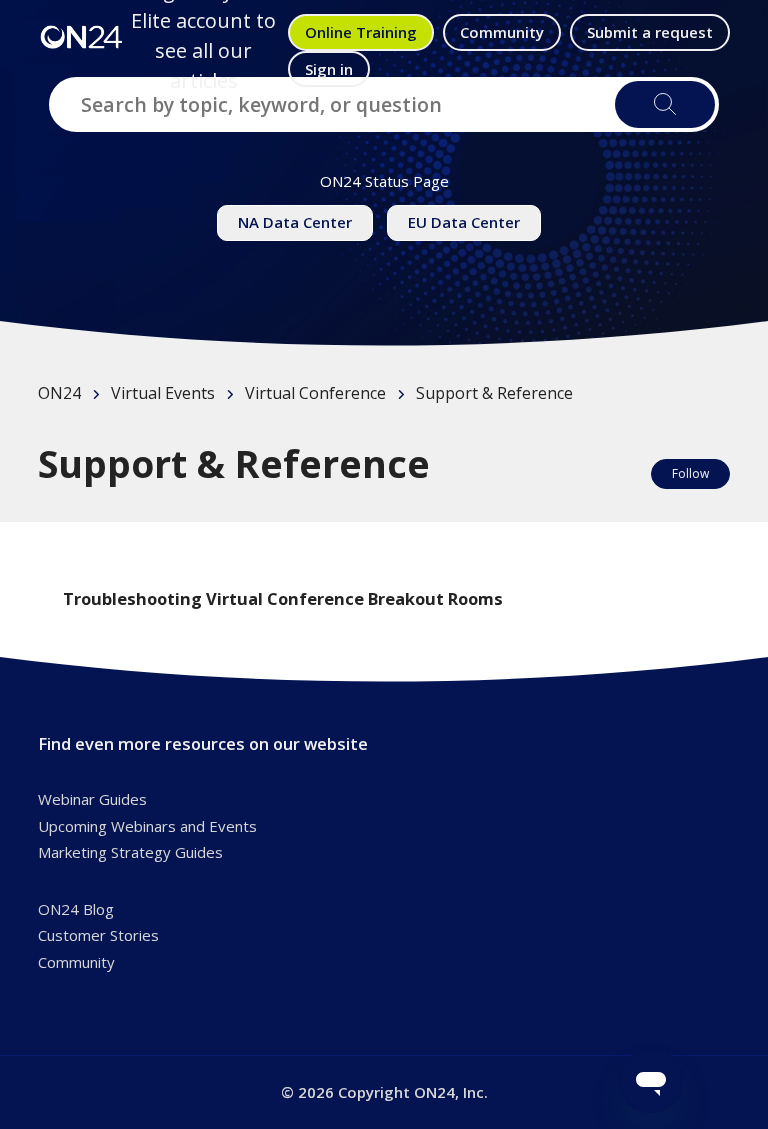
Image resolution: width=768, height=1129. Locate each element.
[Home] (81, 36)
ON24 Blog (76, 909)
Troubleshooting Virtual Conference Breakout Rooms (283, 598)
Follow (690, 473)
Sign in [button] (329, 69)
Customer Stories (98, 935)
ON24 (59, 393)
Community (502, 32)
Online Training (361, 32)
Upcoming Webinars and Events (147, 826)
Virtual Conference (315, 393)
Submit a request (650, 32)
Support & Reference (494, 393)
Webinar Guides (92, 799)
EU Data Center (464, 222)
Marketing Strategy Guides (130, 852)
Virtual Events (163, 393)
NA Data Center (295, 222)
